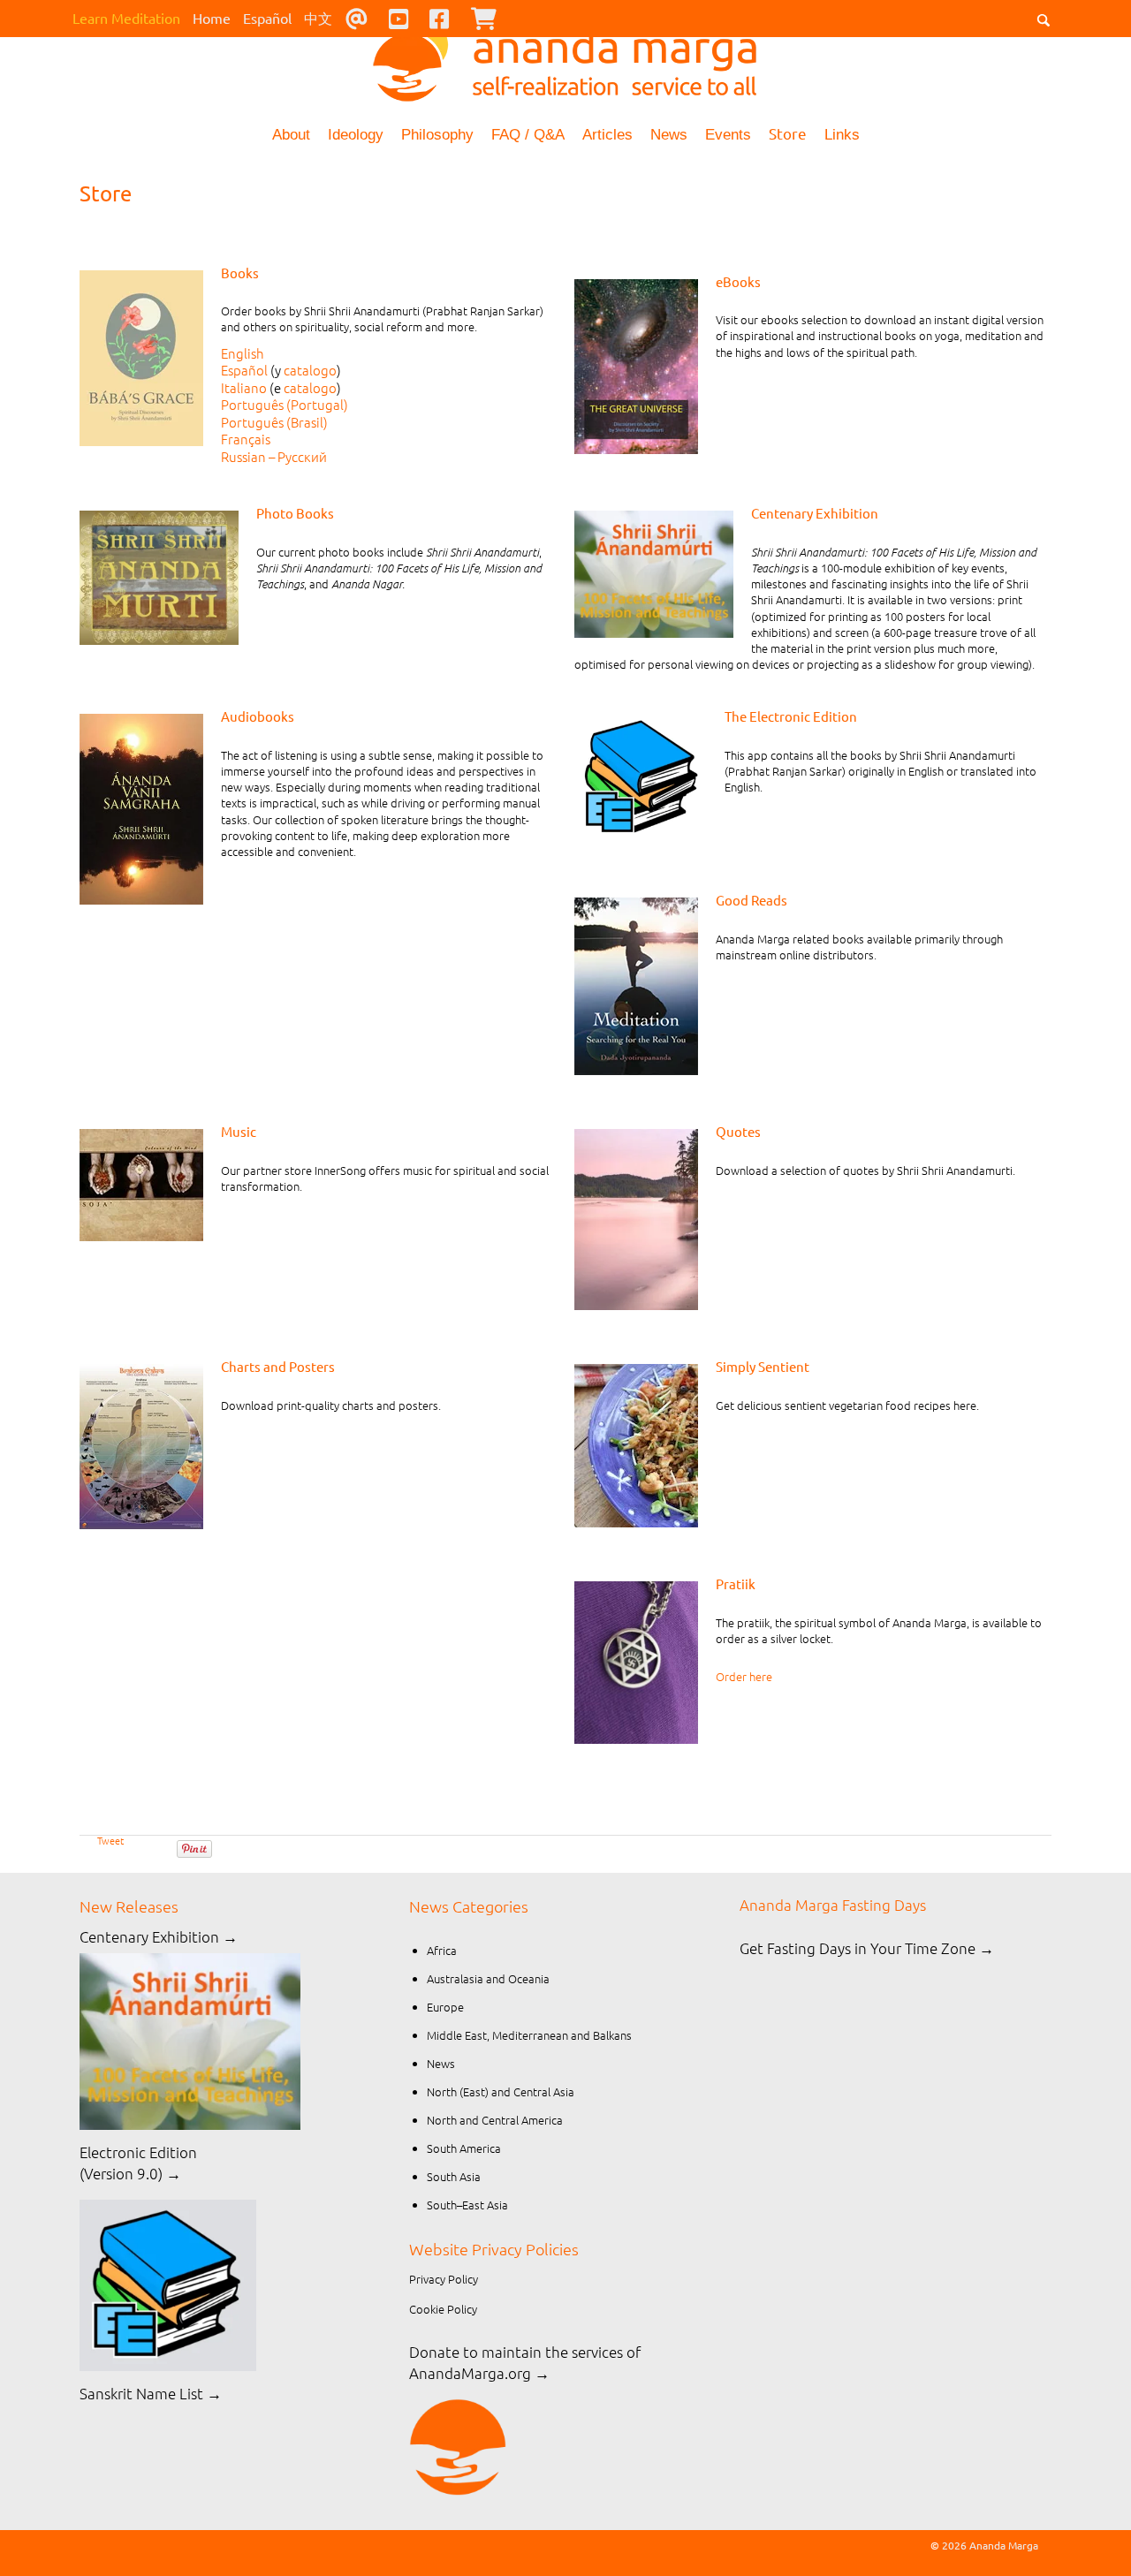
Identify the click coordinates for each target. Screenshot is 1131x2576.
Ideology (356, 135)
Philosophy (437, 135)
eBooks (738, 281)
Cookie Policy (443, 2309)
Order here (744, 1676)
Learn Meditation (126, 18)
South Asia (454, 2176)
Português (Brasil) (274, 422)
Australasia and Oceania (488, 1978)
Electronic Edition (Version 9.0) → (138, 2163)
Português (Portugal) (285, 404)
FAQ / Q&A (528, 135)
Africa (442, 1950)
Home (212, 18)
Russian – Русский (274, 456)
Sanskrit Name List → (151, 2393)
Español (267, 18)
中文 (318, 18)
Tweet (110, 1840)
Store (788, 133)
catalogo (310, 370)
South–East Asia (467, 2205)
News (669, 135)
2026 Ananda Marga (990, 2545)
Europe (445, 2007)
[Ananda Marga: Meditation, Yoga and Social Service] (565, 57)
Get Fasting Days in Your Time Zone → (867, 1948)
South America (464, 2148)
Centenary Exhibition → (159, 1936)
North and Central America (495, 2120)
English (243, 353)
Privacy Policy (444, 2279)
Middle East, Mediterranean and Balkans (529, 2035)
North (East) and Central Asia (501, 2091)
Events (728, 135)
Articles (607, 135)
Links (842, 135)
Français (246, 439)
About (291, 135)
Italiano (244, 387)
